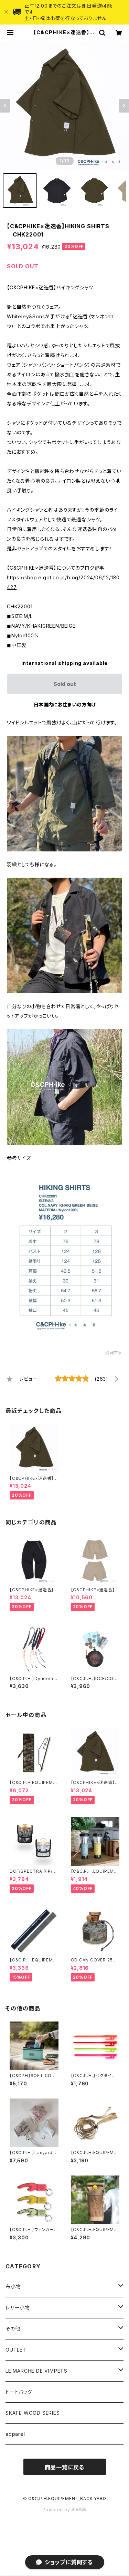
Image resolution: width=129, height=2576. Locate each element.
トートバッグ (19, 2392)
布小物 (13, 2286)
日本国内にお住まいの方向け (65, 705)
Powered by (57, 2510)
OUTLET (16, 2350)
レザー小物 (18, 2308)
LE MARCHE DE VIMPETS (36, 2371)
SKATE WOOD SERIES (33, 2413)
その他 (13, 2329)
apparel (15, 2434)
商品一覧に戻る (65, 2467)
